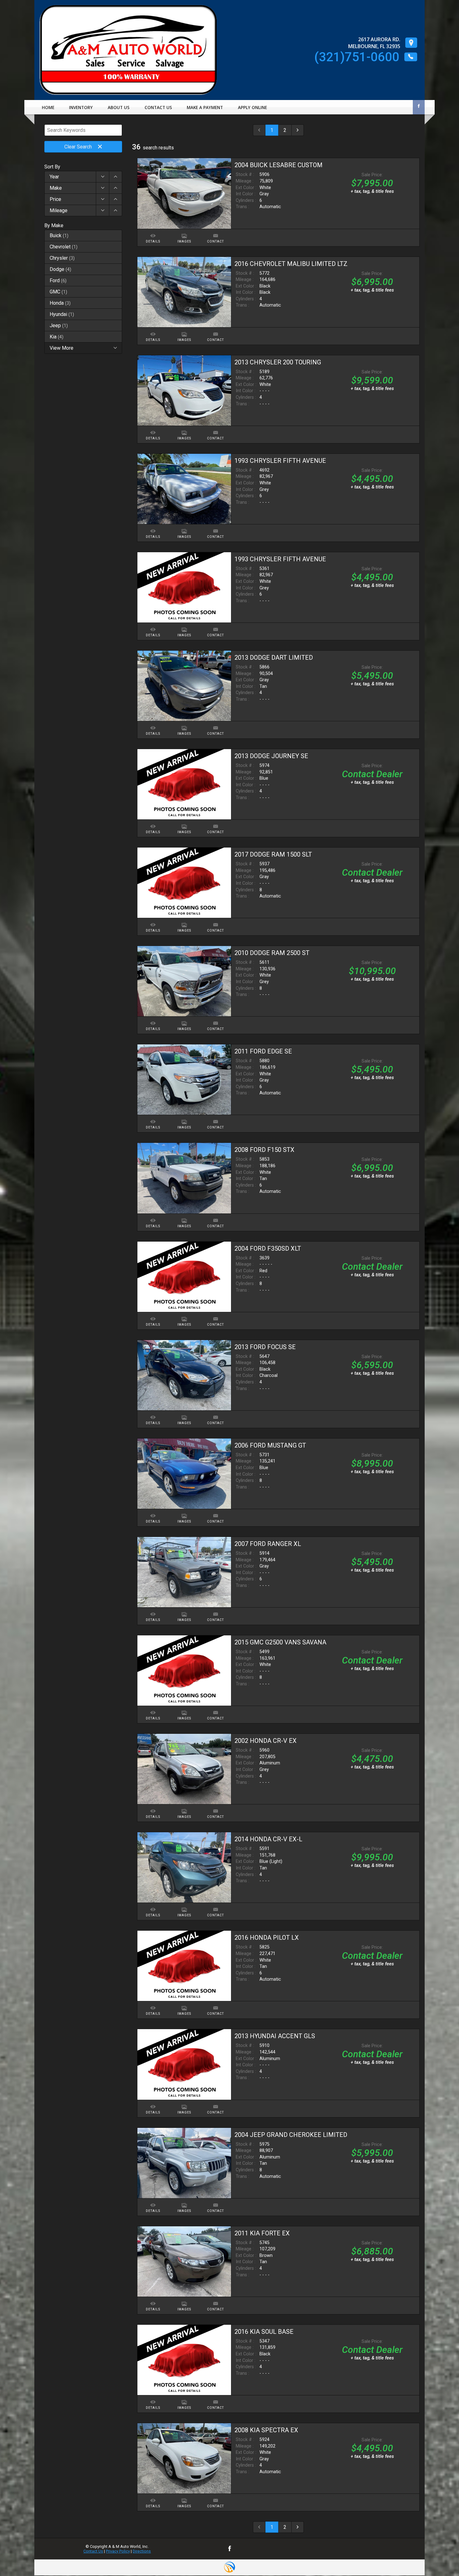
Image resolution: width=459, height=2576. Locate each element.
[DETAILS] (153, 232)
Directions (142, 2551)
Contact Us (93, 2551)
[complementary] (440, 2557)
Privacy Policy (118, 2551)
